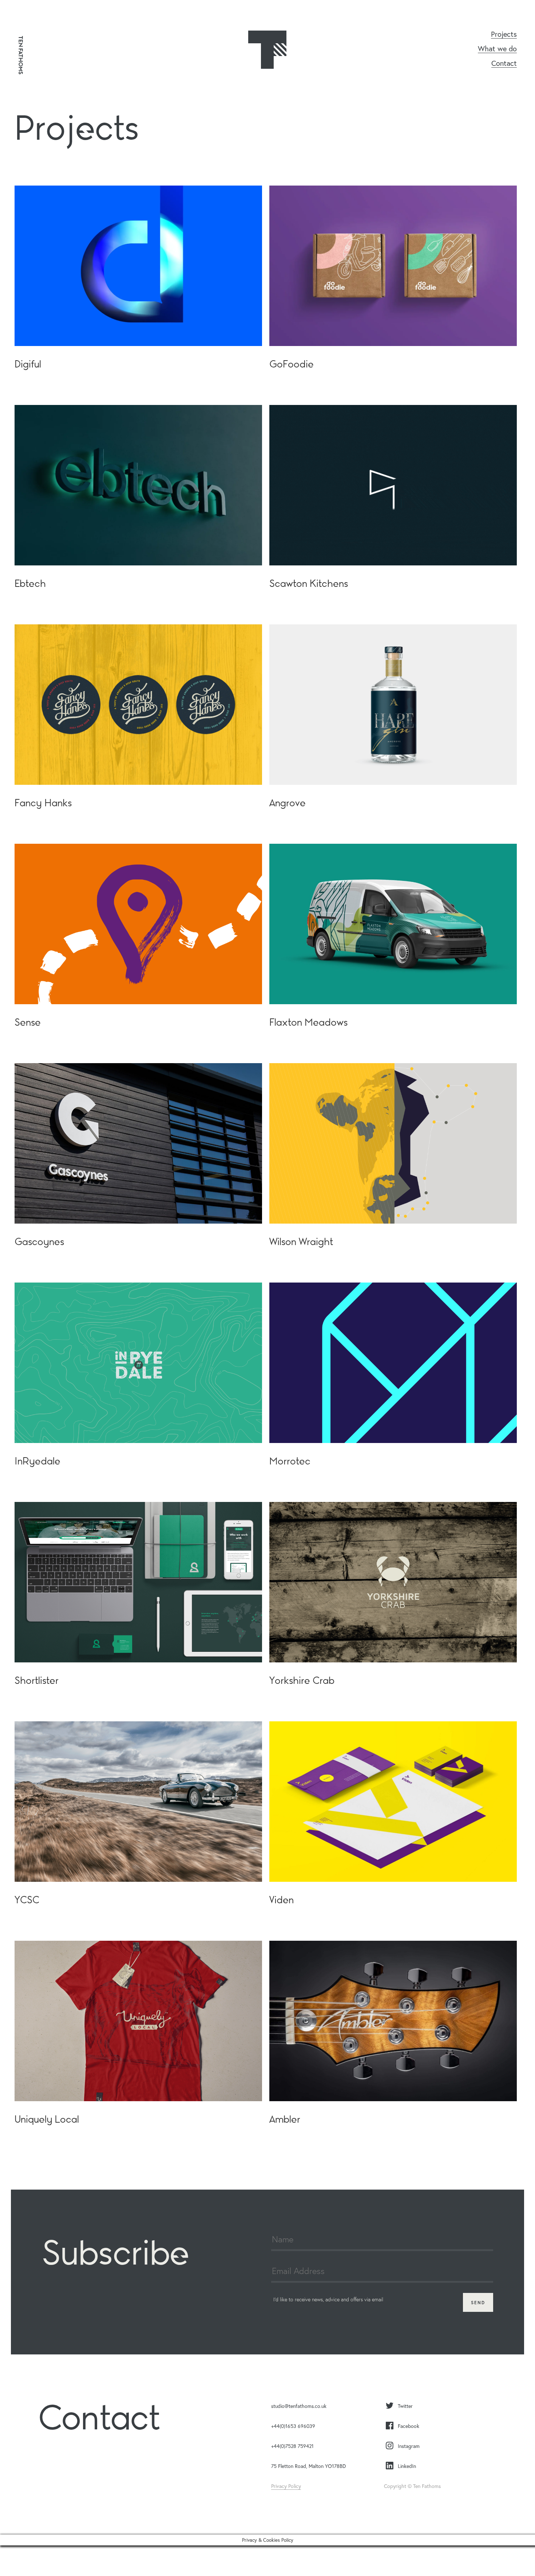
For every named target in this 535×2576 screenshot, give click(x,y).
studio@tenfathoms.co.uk (299, 2406)
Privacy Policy (286, 2486)
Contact (504, 64)
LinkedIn (407, 2466)
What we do (497, 49)
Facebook (409, 2426)
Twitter (405, 2406)
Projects (504, 35)
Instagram (409, 2446)
